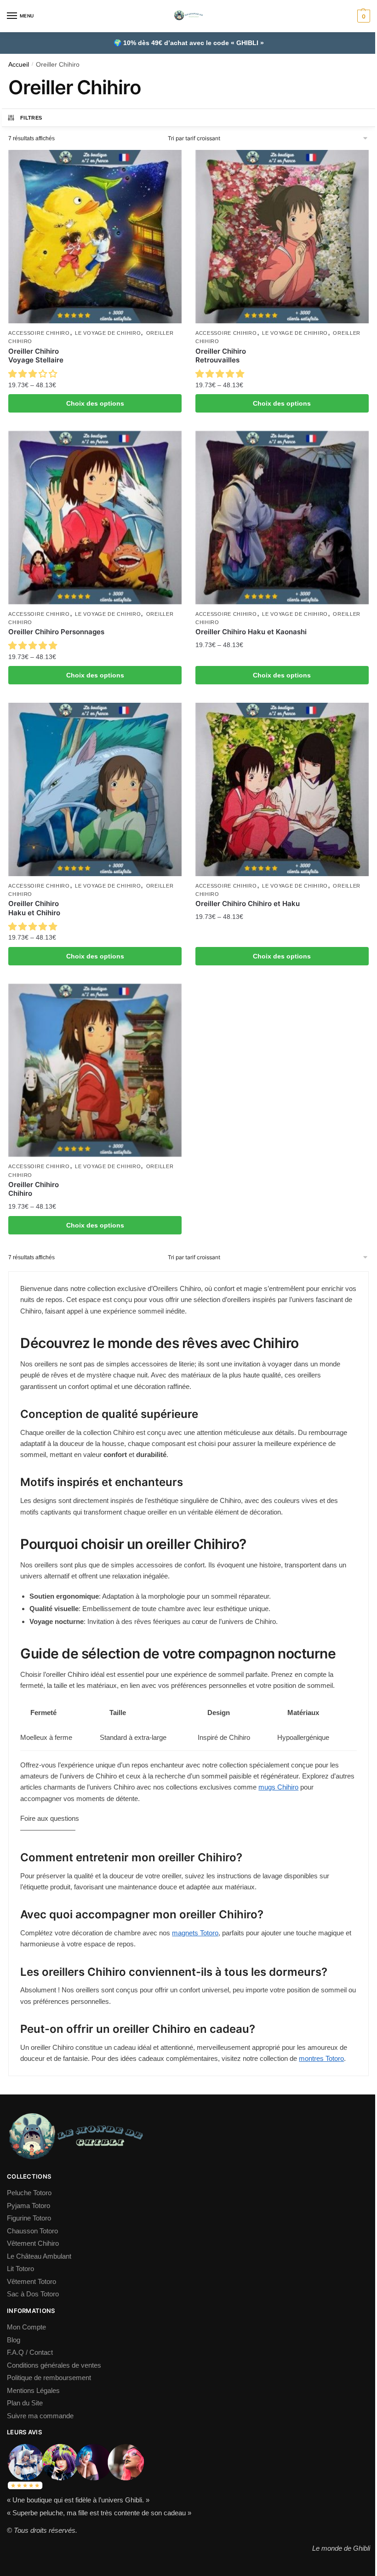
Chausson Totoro (32, 2231)
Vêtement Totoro (31, 2281)
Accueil (19, 65)
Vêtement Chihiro (33, 2243)
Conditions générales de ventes (54, 2365)
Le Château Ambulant (39, 2256)
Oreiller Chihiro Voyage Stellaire (36, 356)
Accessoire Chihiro (39, 333)
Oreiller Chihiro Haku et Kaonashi (251, 632)
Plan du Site (25, 2403)
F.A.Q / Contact (30, 2352)
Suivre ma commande (40, 2416)
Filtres (31, 118)
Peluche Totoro (29, 2193)
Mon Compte (26, 2327)
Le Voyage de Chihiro (108, 333)
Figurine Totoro (29, 2218)
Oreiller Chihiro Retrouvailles (221, 356)
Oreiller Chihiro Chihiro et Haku (248, 904)
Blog (14, 2340)
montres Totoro (321, 2058)
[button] (34, 374)
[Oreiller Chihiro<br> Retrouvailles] (282, 237)
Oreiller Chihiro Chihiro (34, 1189)
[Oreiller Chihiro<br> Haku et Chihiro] (95, 789)
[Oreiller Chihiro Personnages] (95, 518)
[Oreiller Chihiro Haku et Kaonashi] (282, 518)
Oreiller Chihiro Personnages (56, 632)
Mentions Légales (33, 2390)
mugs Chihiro (278, 1787)
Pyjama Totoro (29, 2206)
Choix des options (95, 403)
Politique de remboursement (49, 2378)
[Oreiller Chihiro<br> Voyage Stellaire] (95, 237)
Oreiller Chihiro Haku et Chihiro (34, 908)
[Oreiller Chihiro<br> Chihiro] (95, 1070)
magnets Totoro (195, 1933)
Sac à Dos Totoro (33, 2294)
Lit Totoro (20, 2269)
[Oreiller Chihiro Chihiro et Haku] (282, 789)
